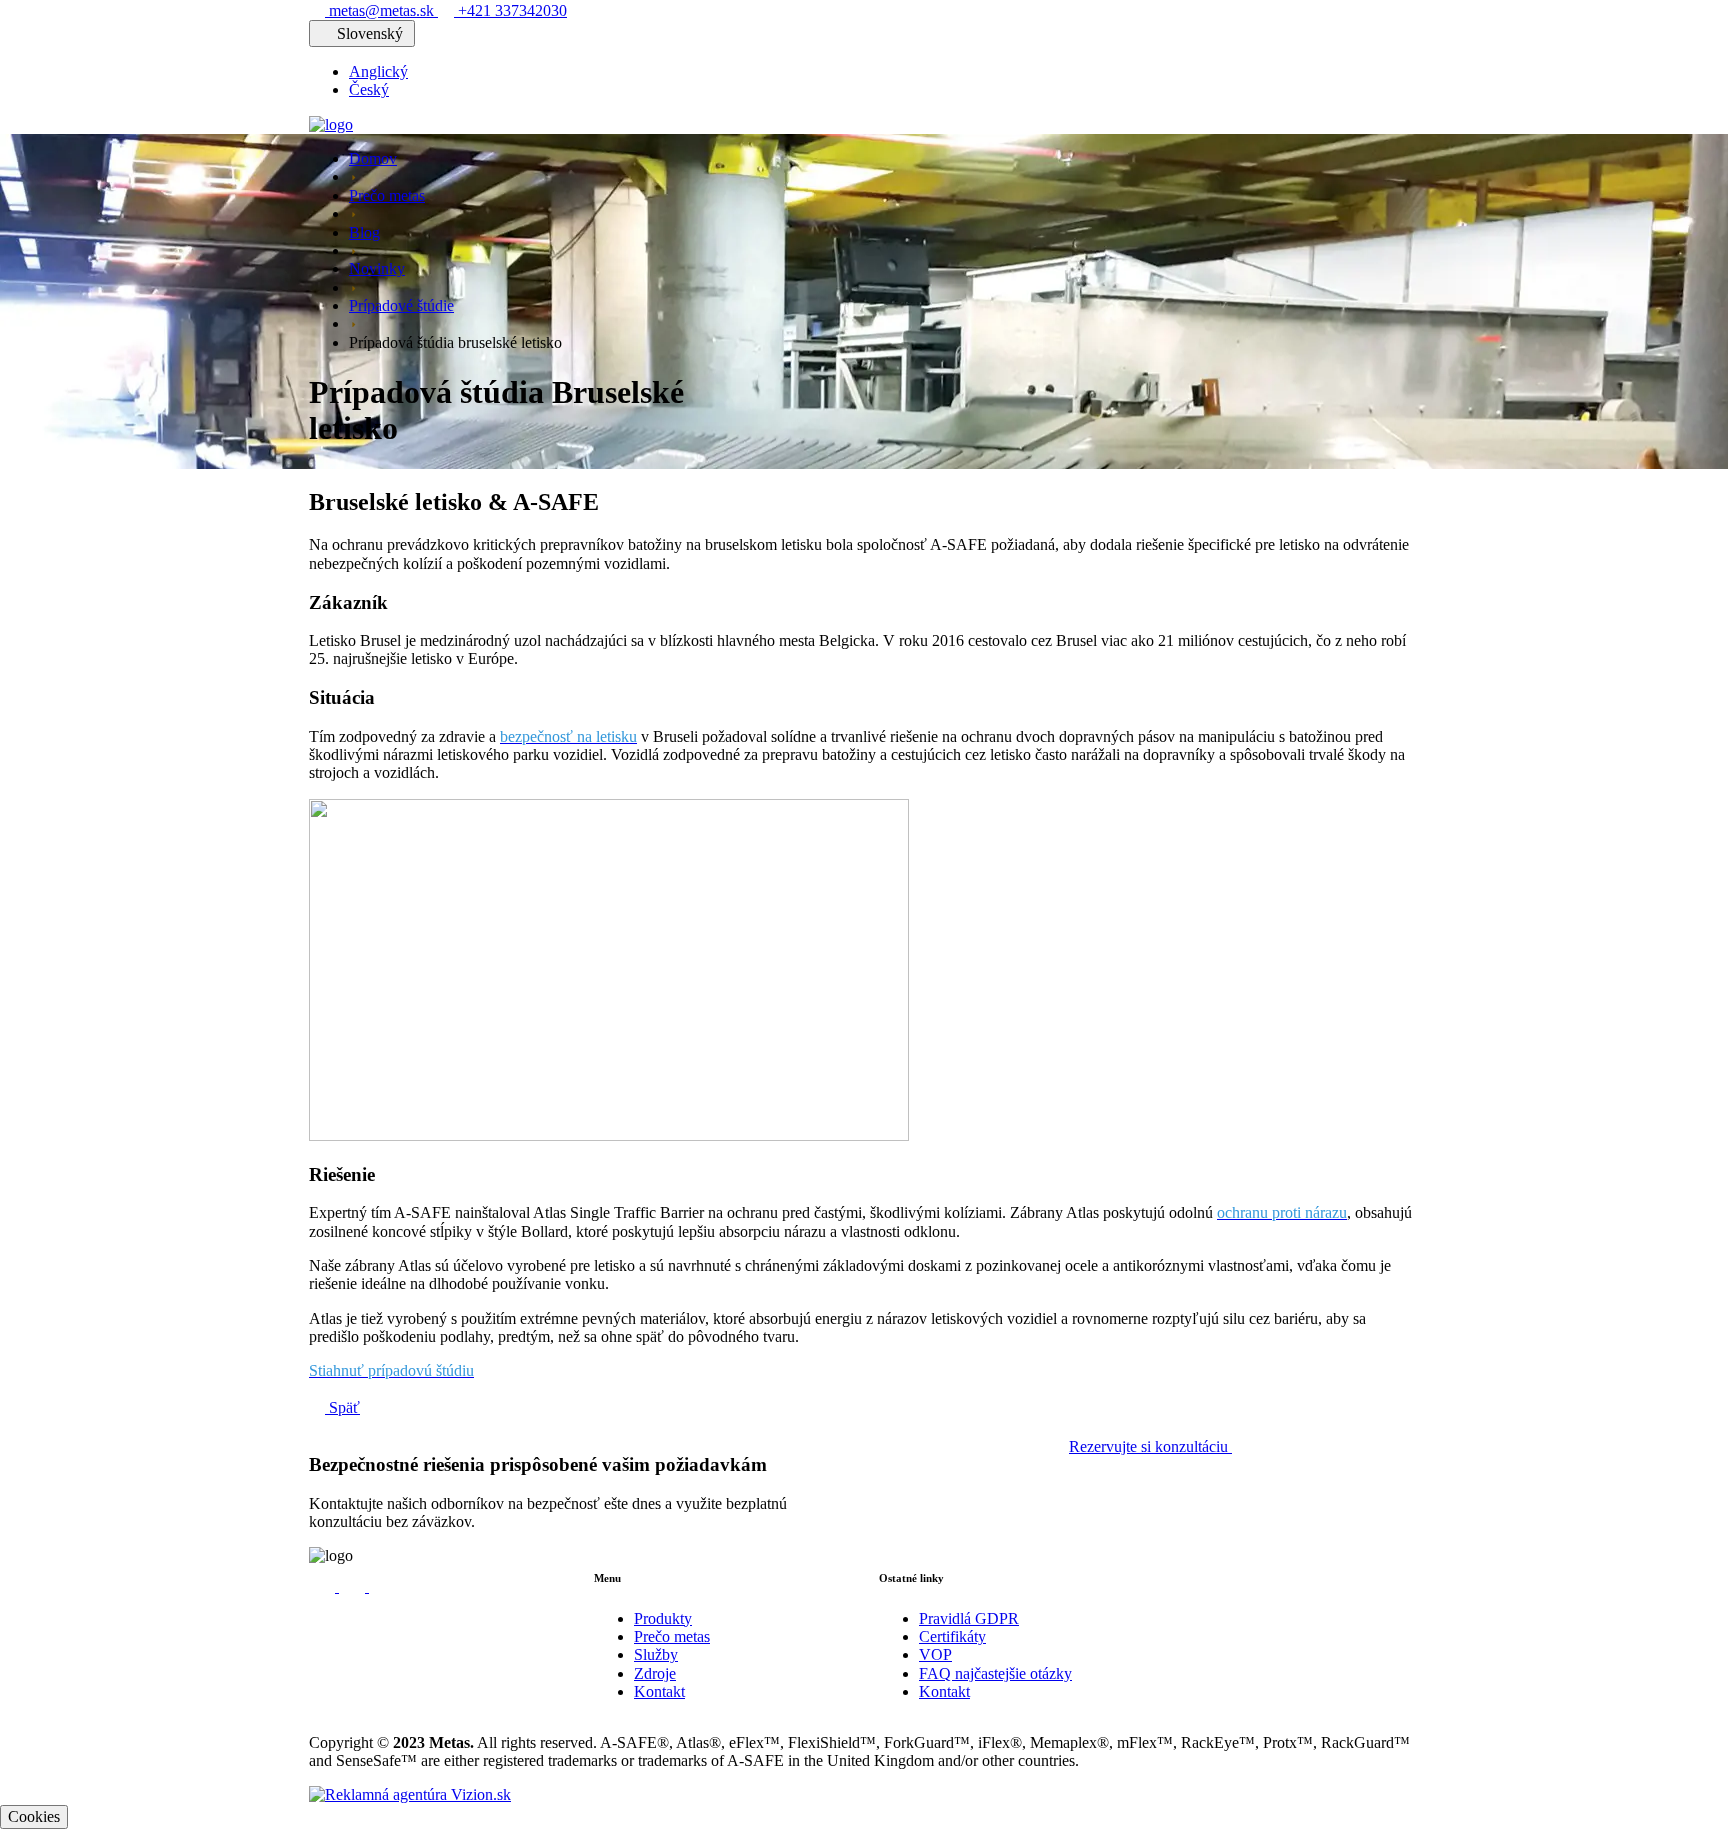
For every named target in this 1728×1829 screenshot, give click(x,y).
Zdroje (655, 1673)
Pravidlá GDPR (969, 1618)
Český (369, 89)
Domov (373, 158)
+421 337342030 (510, 10)
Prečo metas (387, 195)
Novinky (377, 268)
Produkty (663, 1618)
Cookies (34, 1816)
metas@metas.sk (381, 10)
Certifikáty (952, 1636)
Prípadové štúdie (401, 305)
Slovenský (370, 33)
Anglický (378, 71)
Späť (342, 1407)
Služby (656, 1654)
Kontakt (659, 1691)
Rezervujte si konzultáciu (1150, 1446)
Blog (364, 232)
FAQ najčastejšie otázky (995, 1673)
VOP (935, 1654)
